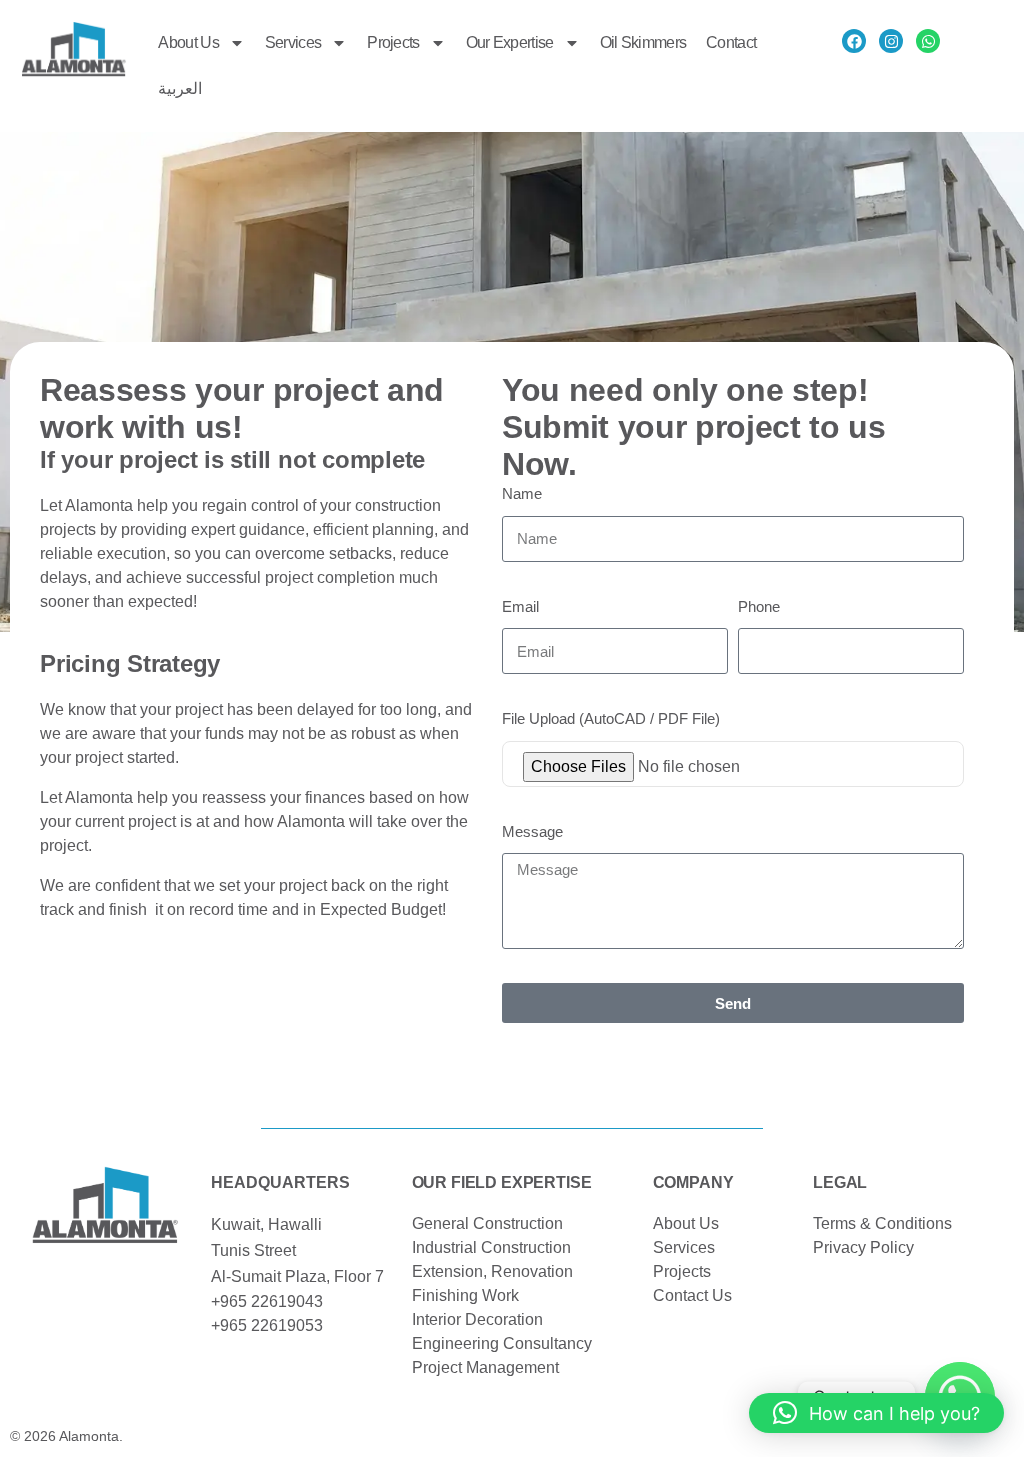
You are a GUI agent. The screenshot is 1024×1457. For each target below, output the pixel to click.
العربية (180, 88)
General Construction (487, 1223)
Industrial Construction (491, 1247)
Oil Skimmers (643, 42)
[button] (876, 1413)
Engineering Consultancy (502, 1343)
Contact (731, 42)
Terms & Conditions (882, 1223)
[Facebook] (854, 41)
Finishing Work (465, 1295)
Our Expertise (510, 42)
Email (520, 606)
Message (532, 831)
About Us (188, 42)
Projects (393, 42)
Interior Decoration (477, 1319)
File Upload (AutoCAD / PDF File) (611, 718)
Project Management (485, 1367)
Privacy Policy (863, 1247)
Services (293, 42)
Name (522, 493)
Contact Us (692, 1295)
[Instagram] (891, 41)
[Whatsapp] (928, 41)
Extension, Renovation (492, 1271)
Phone (759, 606)
